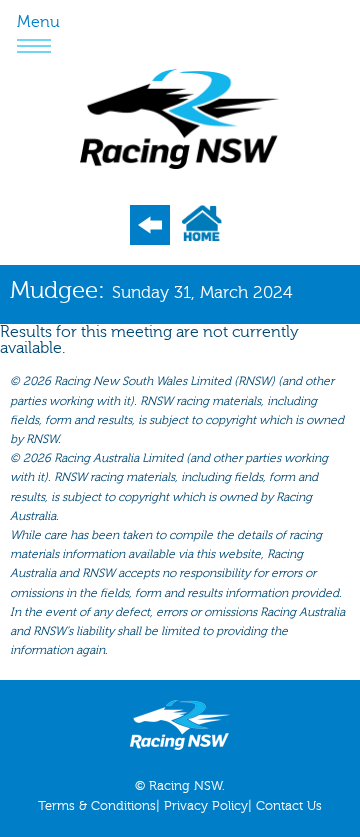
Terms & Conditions (97, 806)
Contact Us (289, 806)
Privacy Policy (206, 806)
